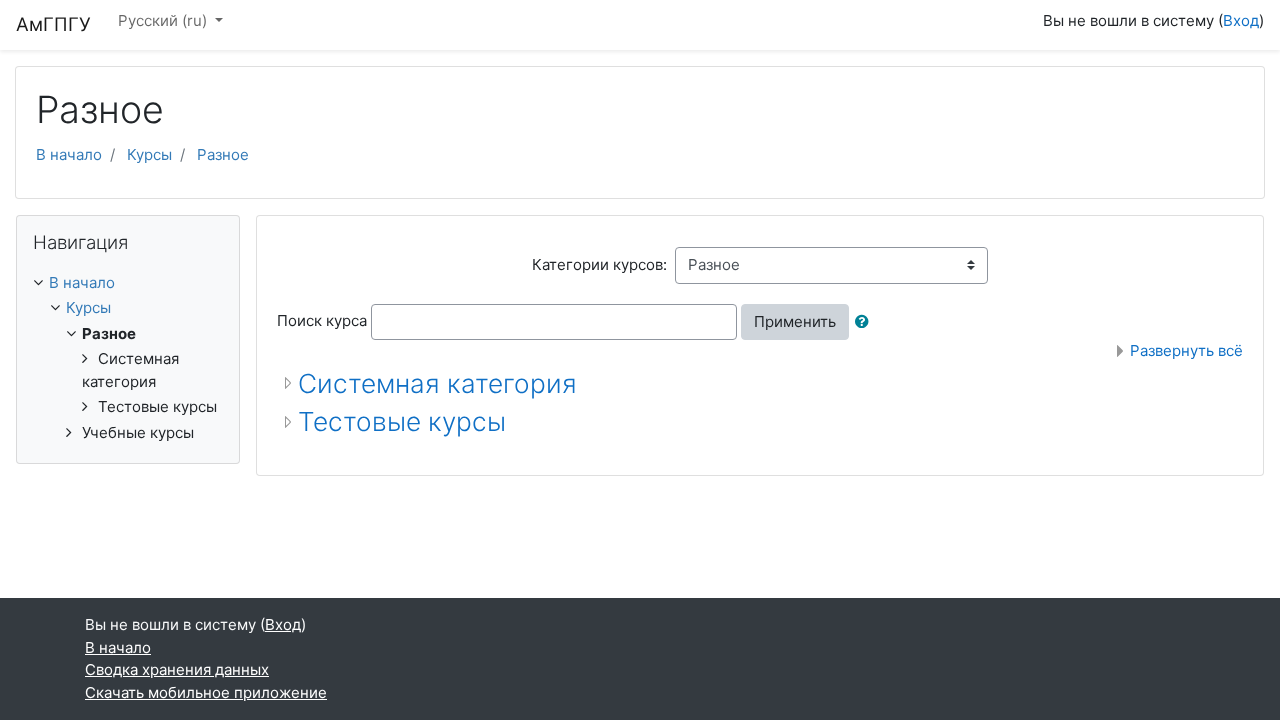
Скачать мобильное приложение (206, 692)
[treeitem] (128, 283)
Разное (223, 154)
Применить (795, 321)
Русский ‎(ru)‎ (164, 20)
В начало (69, 154)
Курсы (149, 154)
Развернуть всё (1186, 350)
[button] (866, 322)
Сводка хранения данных (177, 669)
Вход (1241, 20)
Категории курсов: (599, 264)
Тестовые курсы (402, 421)
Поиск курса (322, 320)
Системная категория (437, 383)
